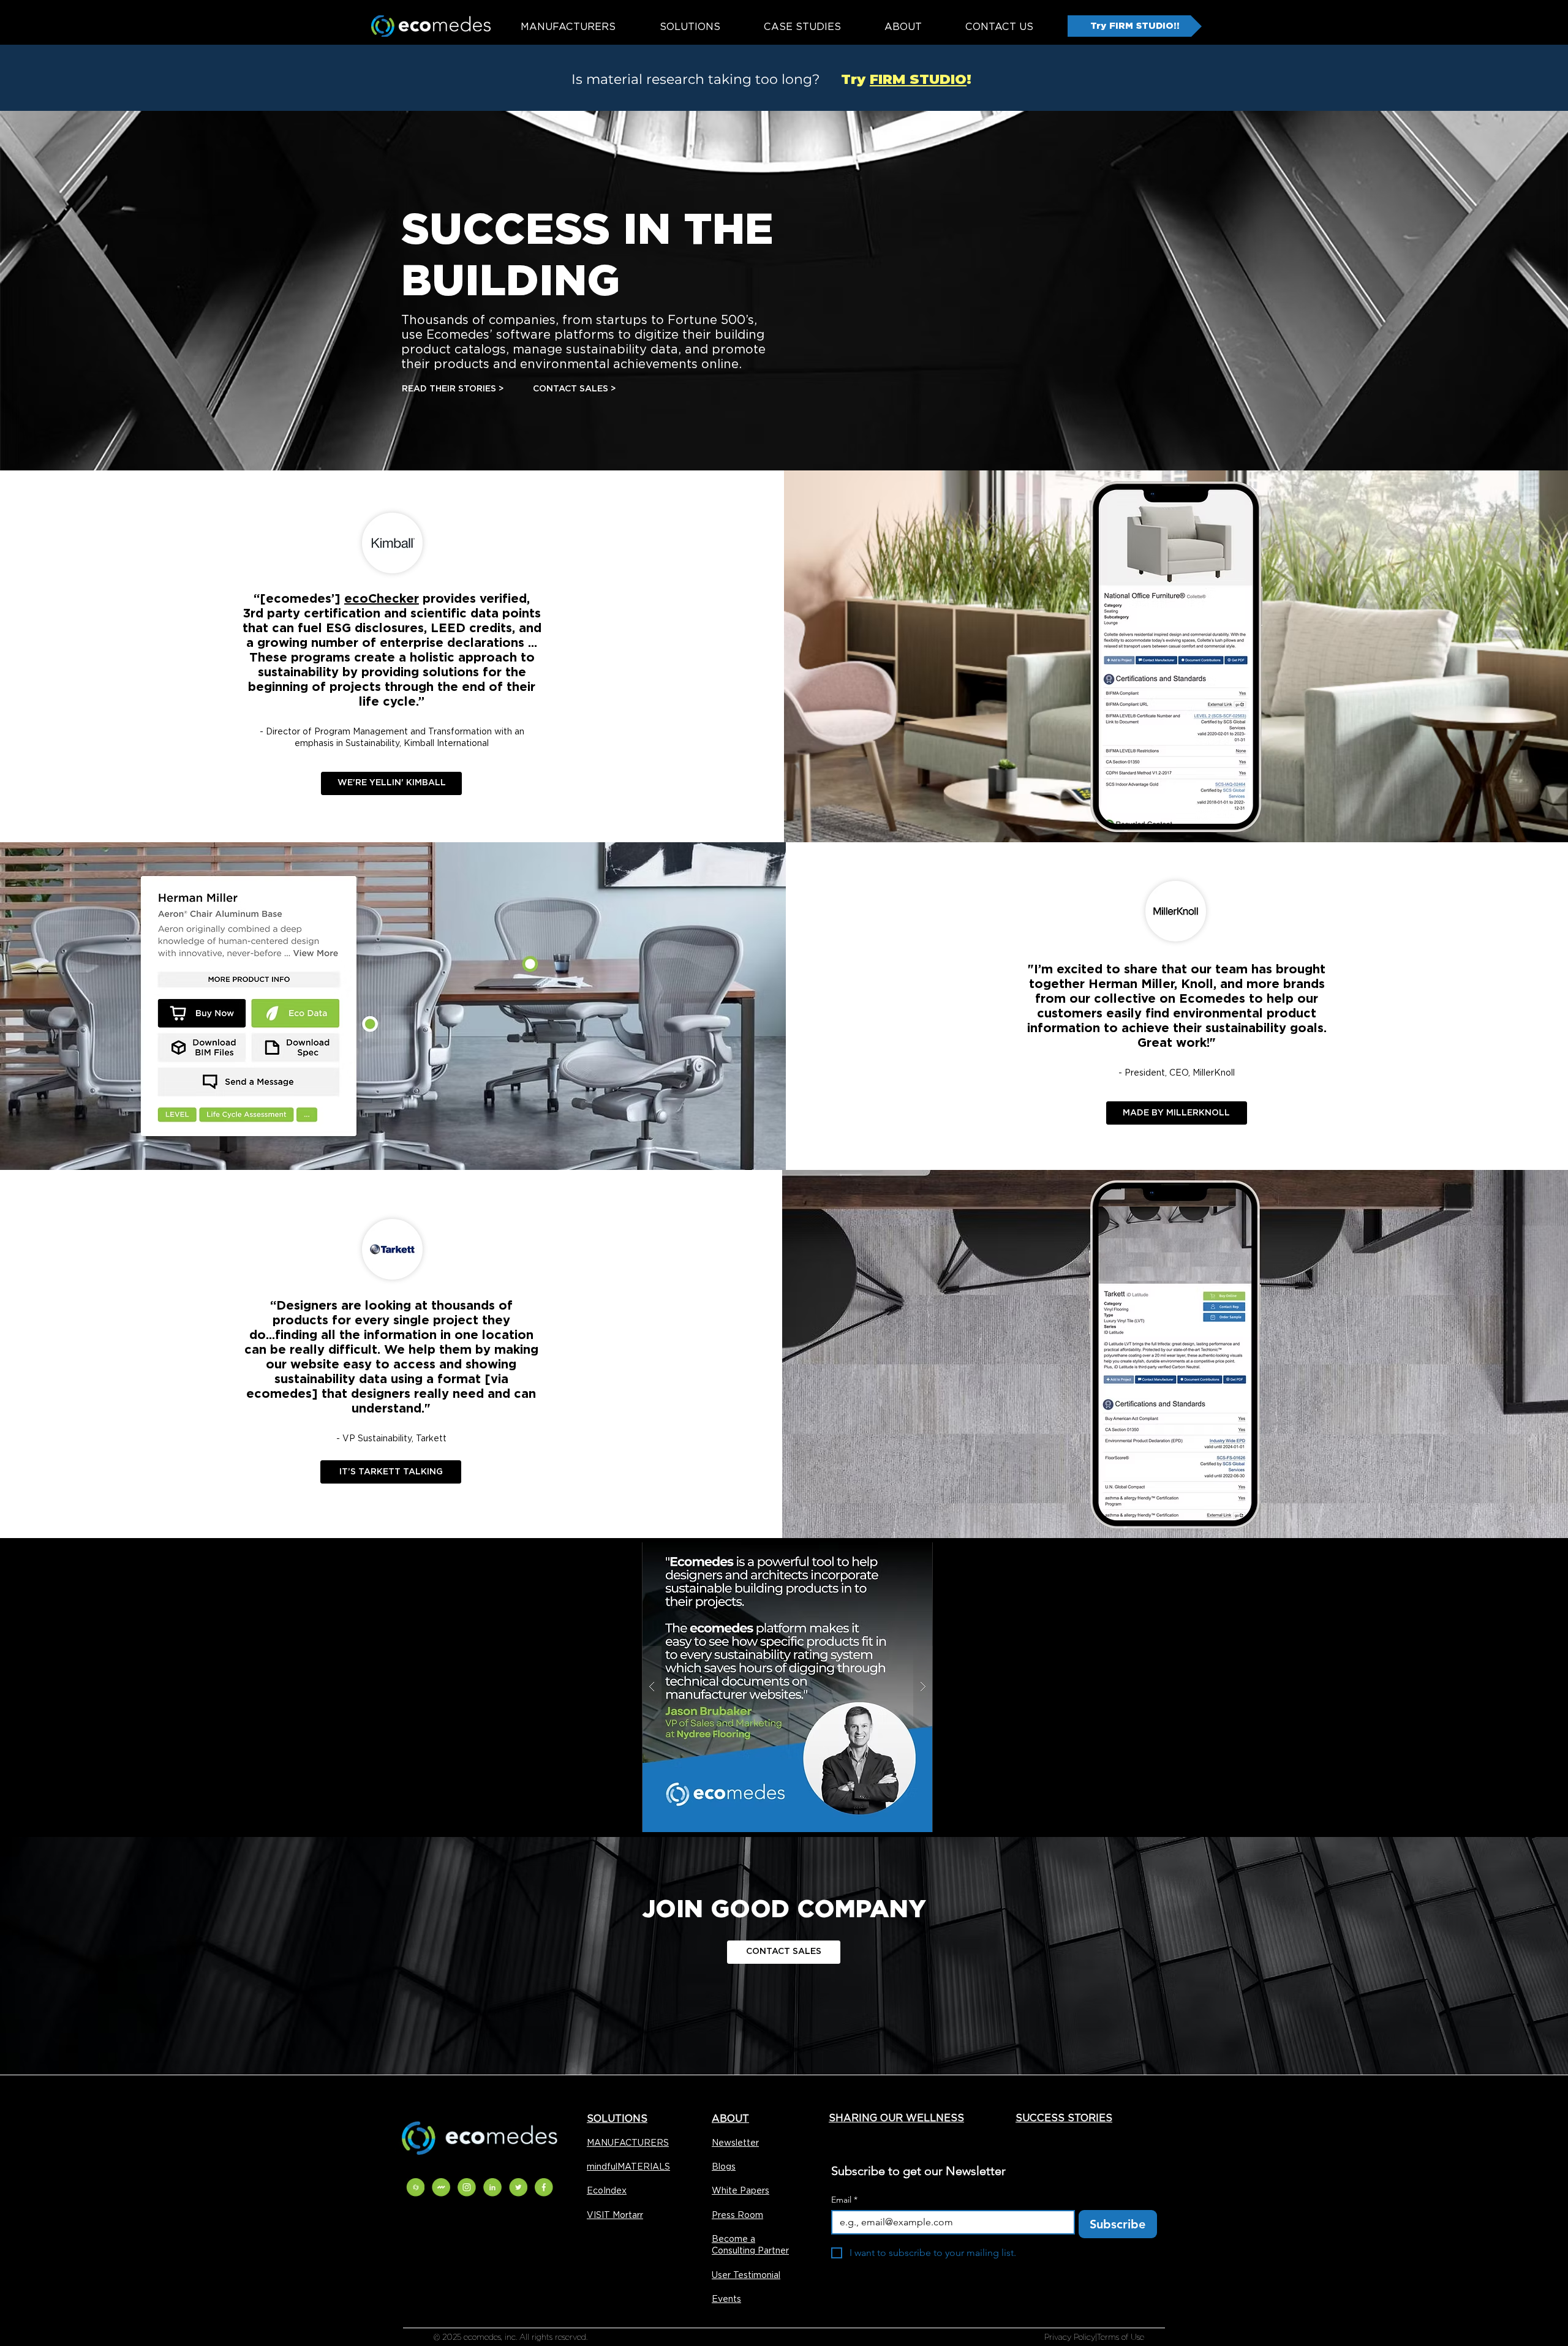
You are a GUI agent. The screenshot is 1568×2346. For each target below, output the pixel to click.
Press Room (737, 2215)
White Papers (741, 2190)
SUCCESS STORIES (1064, 2118)
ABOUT (730, 2118)
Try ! (898, 79)
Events (726, 2299)
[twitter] (518, 2187)
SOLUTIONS (617, 2118)
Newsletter (735, 2143)
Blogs (724, 2167)
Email (844, 2200)
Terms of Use (1121, 2337)
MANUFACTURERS (628, 2143)
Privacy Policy (1070, 2337)
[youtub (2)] (415, 2187)
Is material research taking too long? (695, 79)
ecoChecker (382, 598)
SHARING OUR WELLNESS (896, 2118)
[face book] (544, 2187)
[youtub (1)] (492, 2187)
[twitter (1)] (467, 2187)
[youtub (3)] (441, 2187)
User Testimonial (746, 2275)
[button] (759, 1687)
